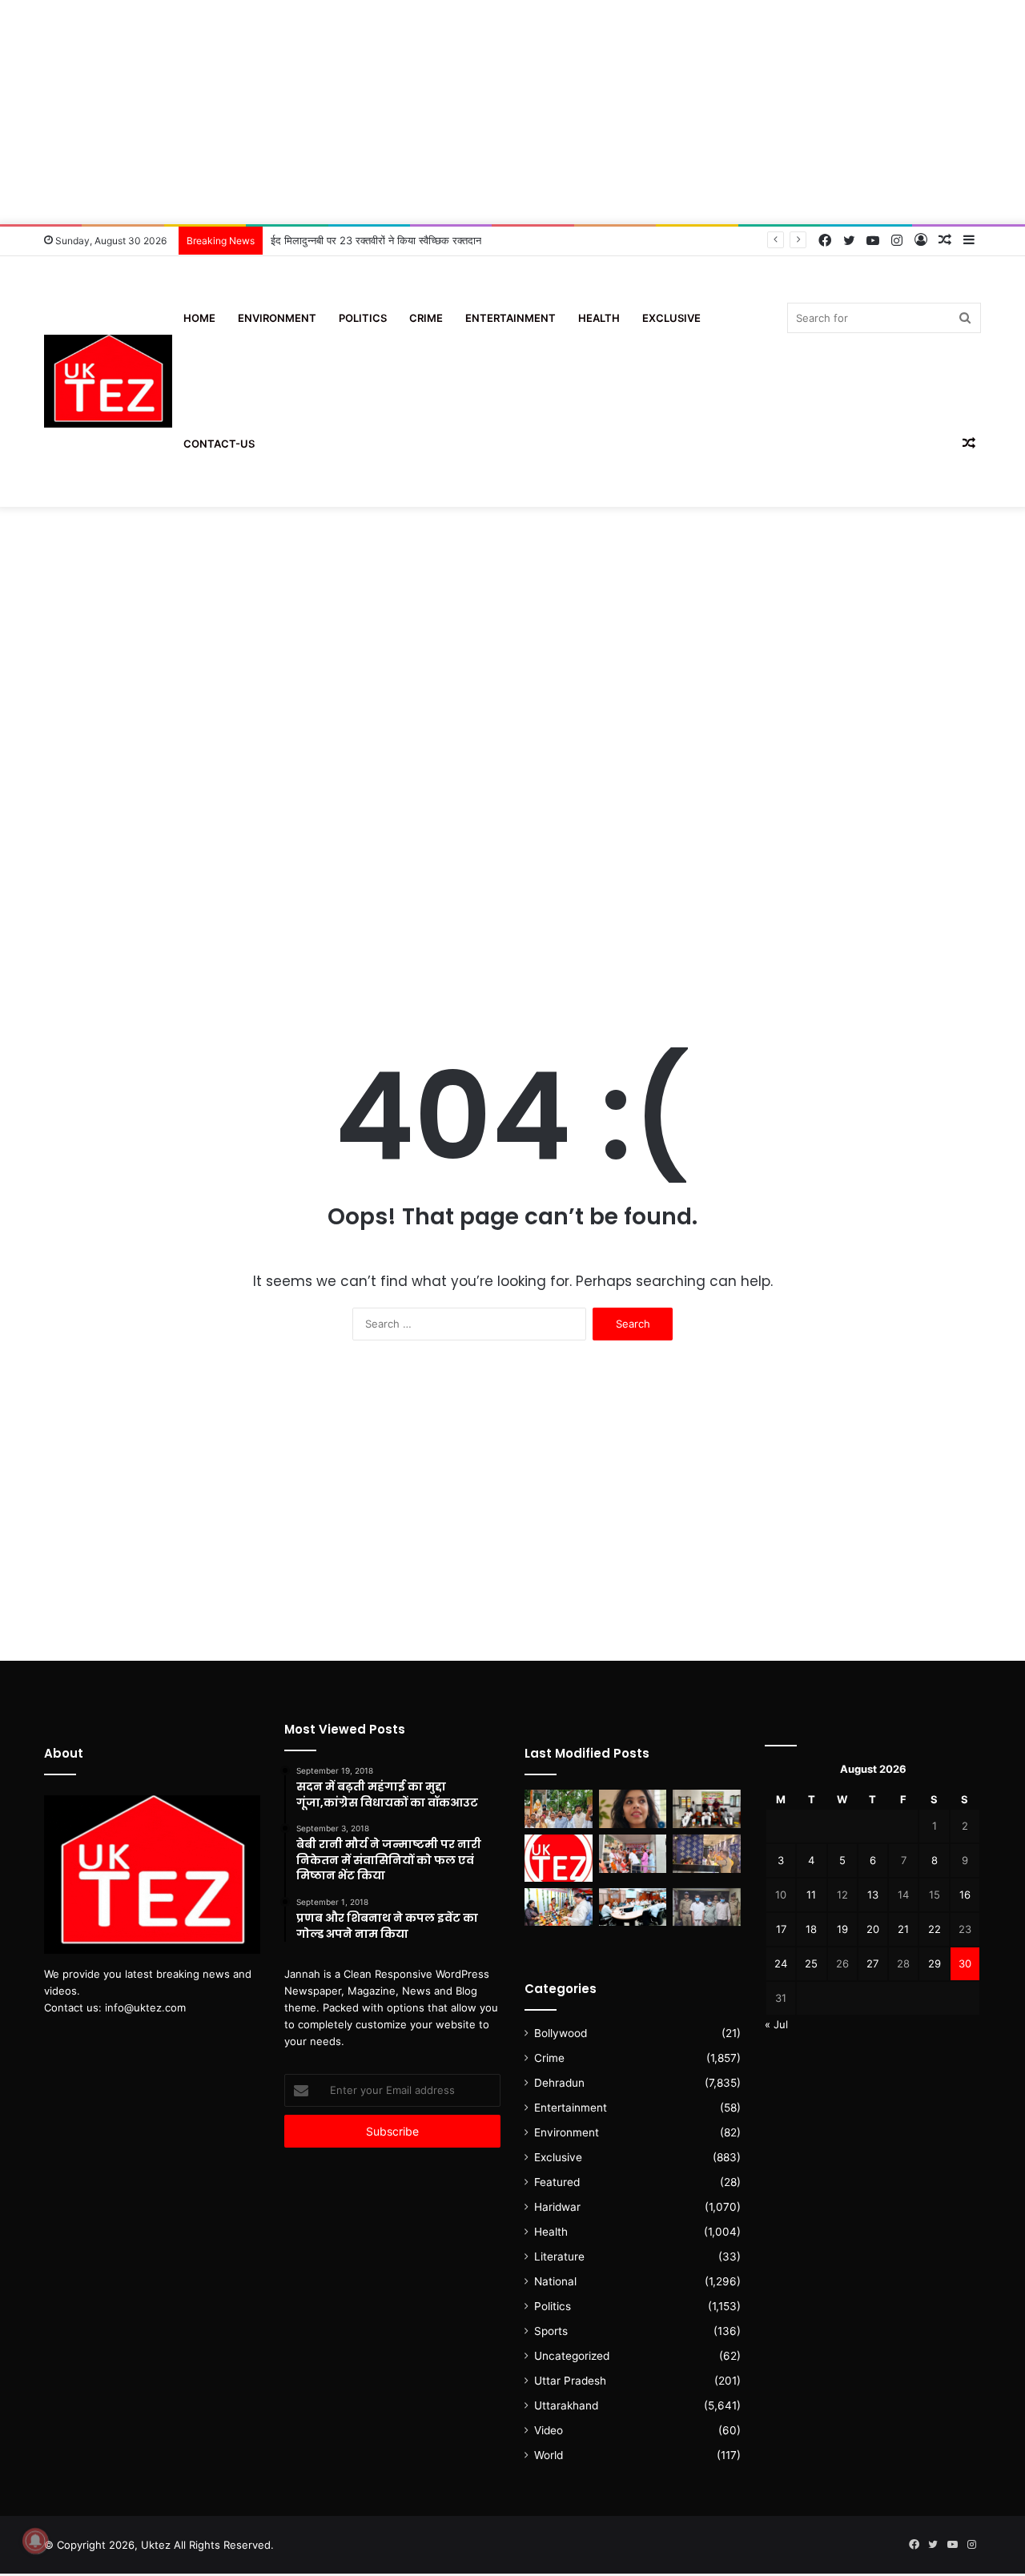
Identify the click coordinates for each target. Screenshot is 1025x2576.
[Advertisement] (512, 112)
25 (811, 1963)
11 (811, 1895)
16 (965, 1895)
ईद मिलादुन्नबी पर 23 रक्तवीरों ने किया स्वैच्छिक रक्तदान (376, 240)
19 (842, 1929)
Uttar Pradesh (570, 2381)
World (549, 2455)
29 (935, 1963)
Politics (363, 318)
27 (872, 1963)
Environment (277, 318)
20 (873, 1929)
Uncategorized (572, 2356)
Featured (557, 2182)
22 (935, 1929)
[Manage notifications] (35, 2541)
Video (549, 2430)
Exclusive (671, 318)
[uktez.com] (108, 382)
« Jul (776, 2024)
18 (811, 1929)
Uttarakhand (566, 2405)
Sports (551, 2331)
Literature (559, 2257)
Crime (426, 318)
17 (781, 1929)
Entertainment (510, 318)
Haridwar (557, 2207)
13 (873, 1895)
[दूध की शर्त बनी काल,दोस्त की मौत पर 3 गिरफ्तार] (707, 1907)
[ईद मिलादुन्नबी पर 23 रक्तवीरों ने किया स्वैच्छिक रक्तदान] (707, 1809)
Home (199, 318)
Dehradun (559, 2083)
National (555, 2281)
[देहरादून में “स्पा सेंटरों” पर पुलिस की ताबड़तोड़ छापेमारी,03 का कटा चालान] (707, 1854)
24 (781, 1963)
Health (599, 318)
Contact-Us (219, 444)
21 (903, 1929)
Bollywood (561, 2033)
